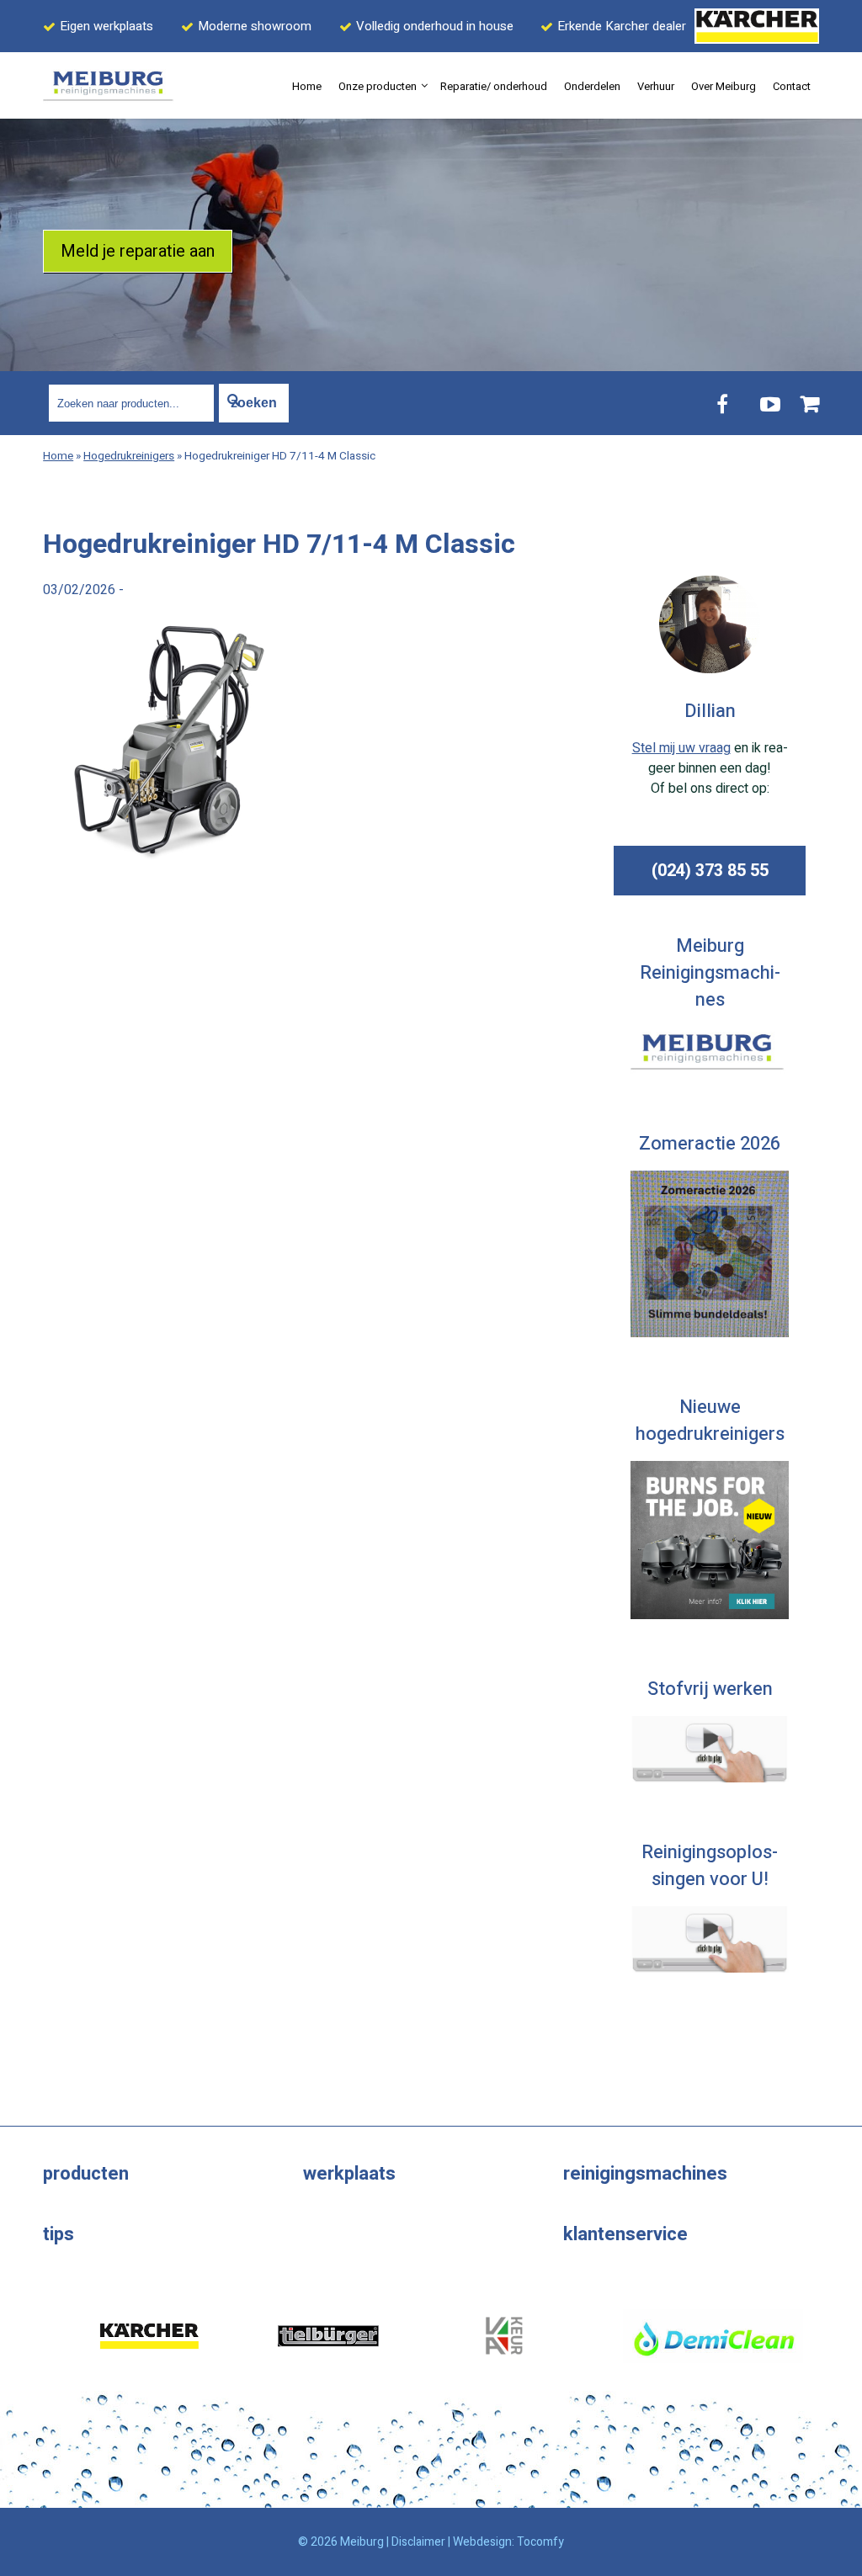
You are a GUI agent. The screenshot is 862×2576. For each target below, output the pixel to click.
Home (58, 456)
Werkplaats (349, 2174)
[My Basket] (810, 404)
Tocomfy (540, 2542)
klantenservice (625, 2234)
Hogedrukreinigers (129, 456)
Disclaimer (418, 2542)
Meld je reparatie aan (138, 251)
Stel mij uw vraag (681, 748)
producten (86, 2174)
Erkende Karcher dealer (622, 26)
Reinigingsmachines (645, 2174)
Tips (59, 2234)
